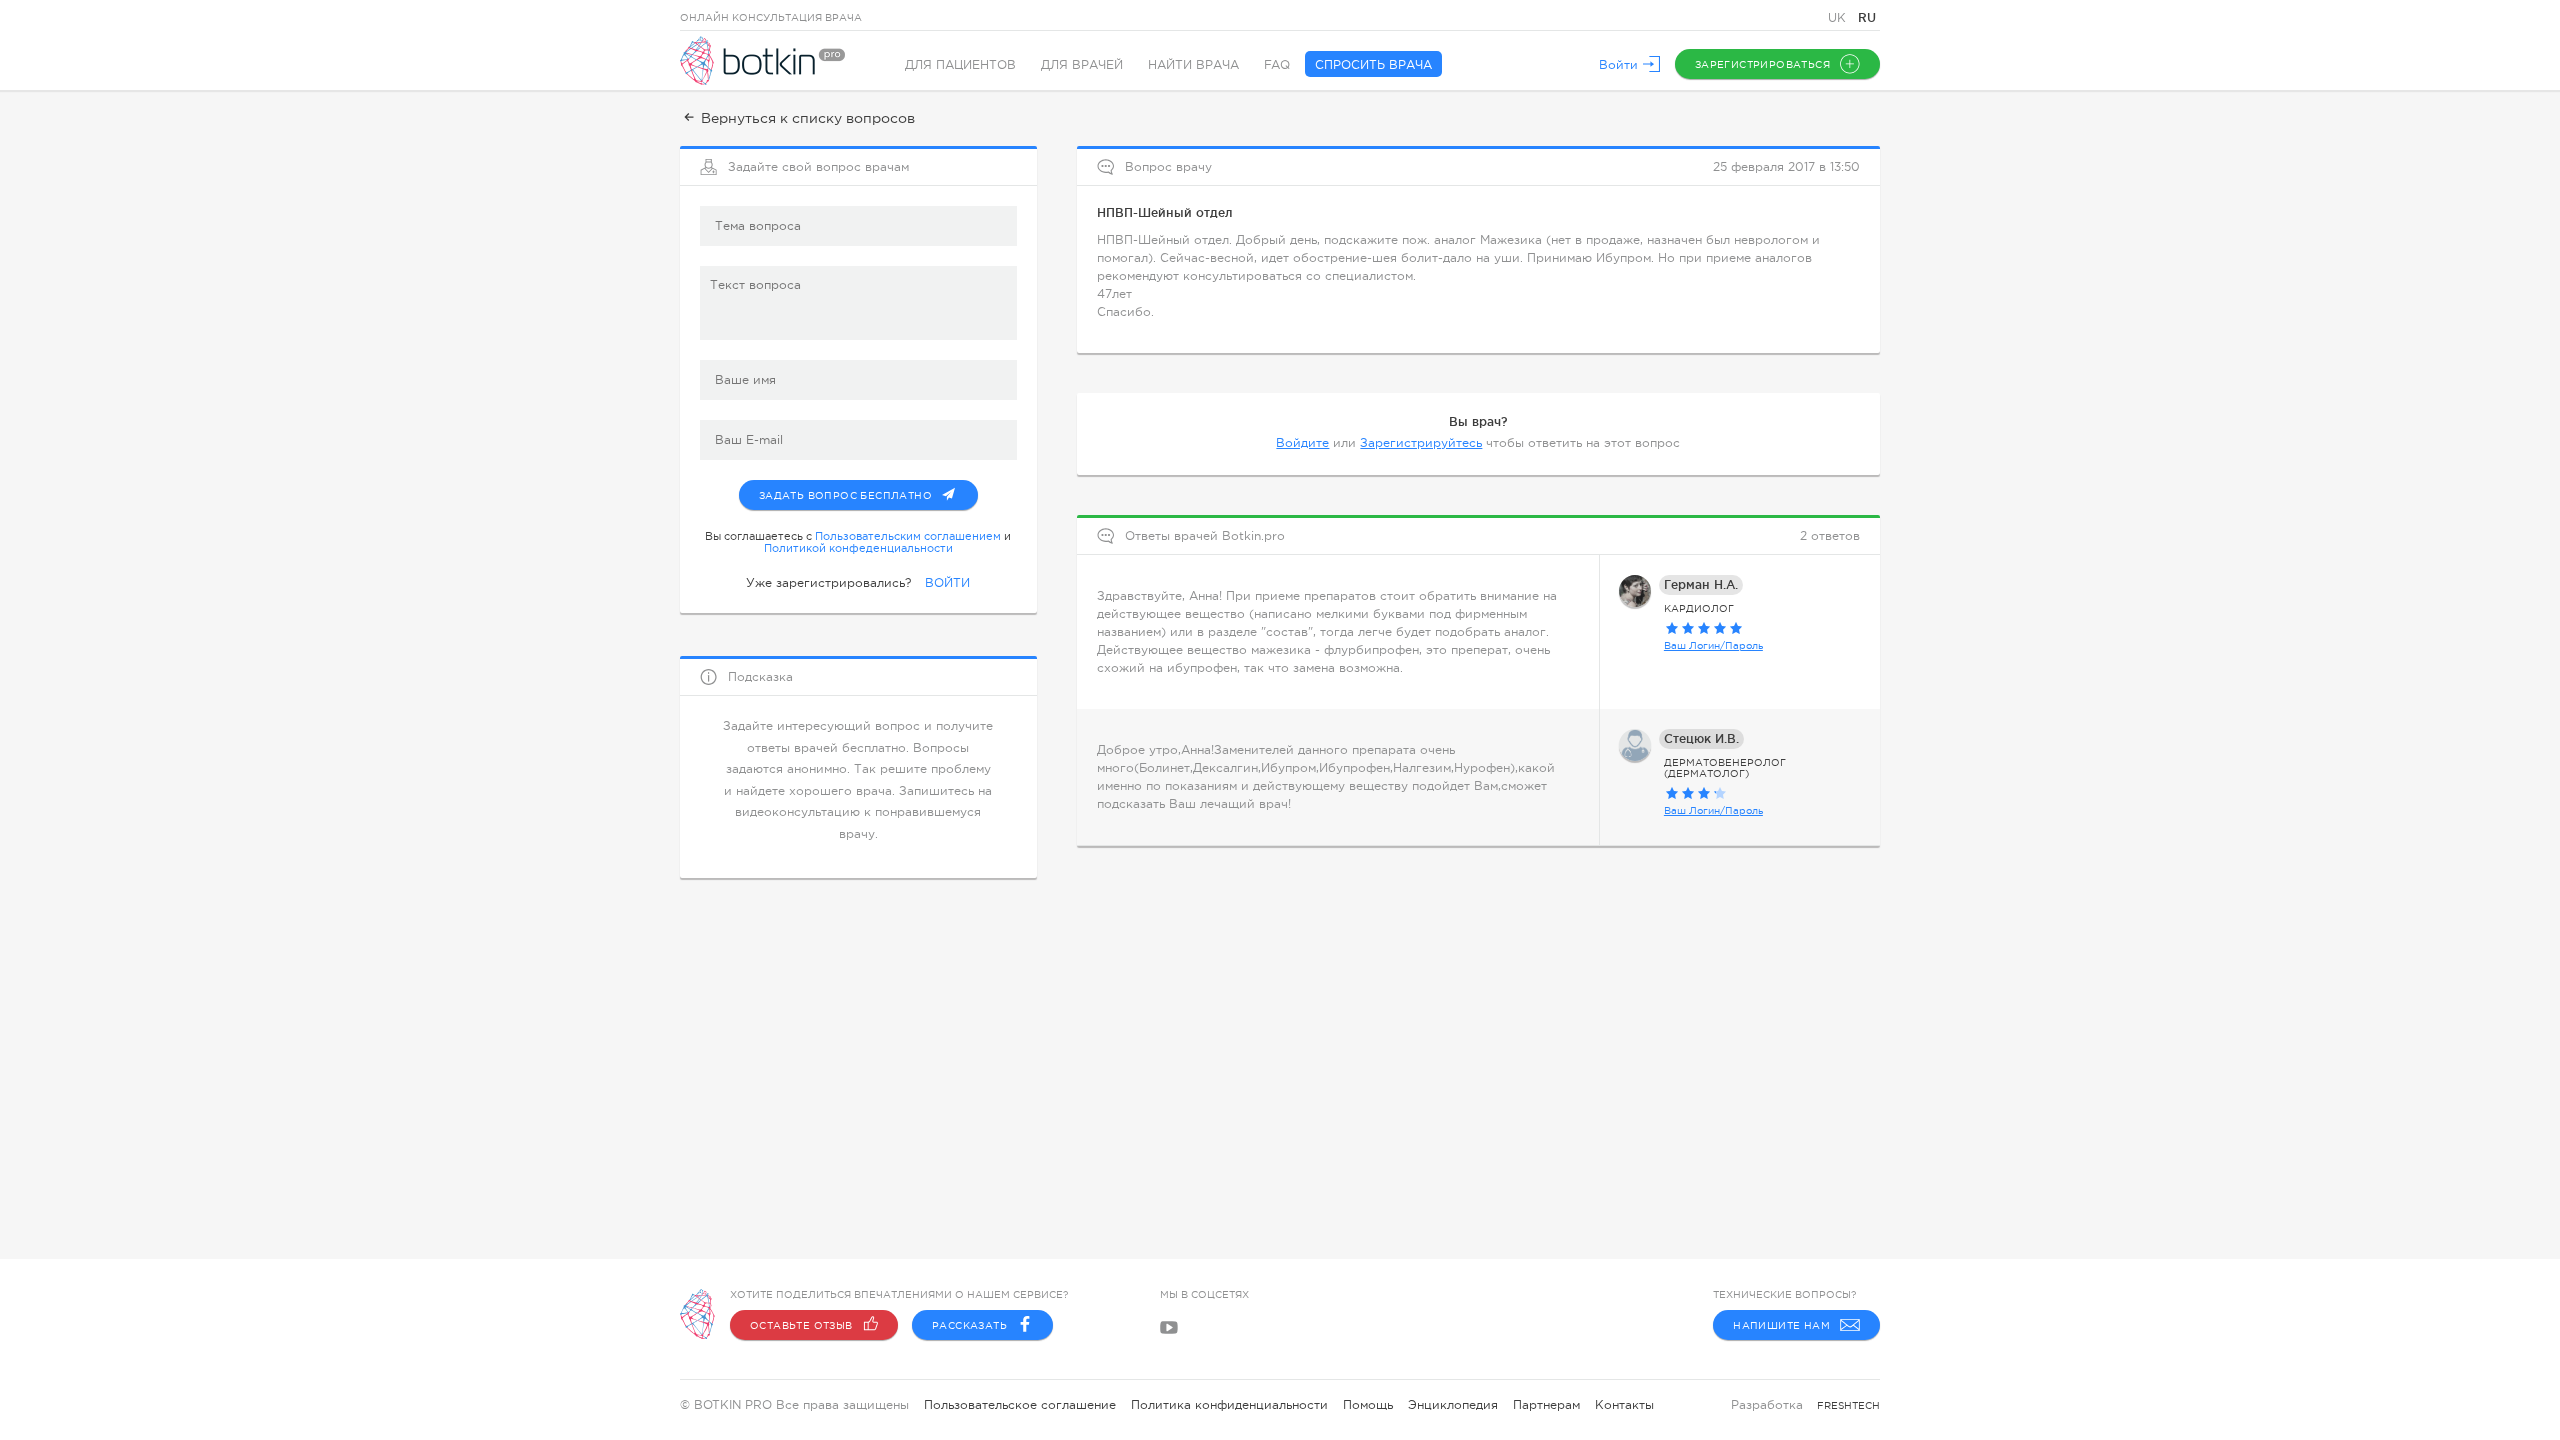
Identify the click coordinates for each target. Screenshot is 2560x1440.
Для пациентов (960, 65)
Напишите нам (1781, 1325)
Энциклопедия (1453, 1405)
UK (1839, 18)
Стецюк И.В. (1701, 738)
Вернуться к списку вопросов (808, 118)
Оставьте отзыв (801, 1325)
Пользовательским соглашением (908, 536)
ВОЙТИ (947, 583)
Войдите (1302, 443)
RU (1867, 17)
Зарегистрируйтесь (1421, 443)
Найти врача (1193, 65)
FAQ (1277, 65)
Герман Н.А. (1701, 584)
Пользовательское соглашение (1020, 1405)
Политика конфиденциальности (1229, 1405)
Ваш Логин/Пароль (1713, 645)
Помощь (1368, 1405)
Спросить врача (1373, 65)
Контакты (1624, 1405)
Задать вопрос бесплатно (845, 495)
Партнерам (1546, 1405)
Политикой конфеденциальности (858, 548)
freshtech (1848, 1405)
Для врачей (1082, 65)
